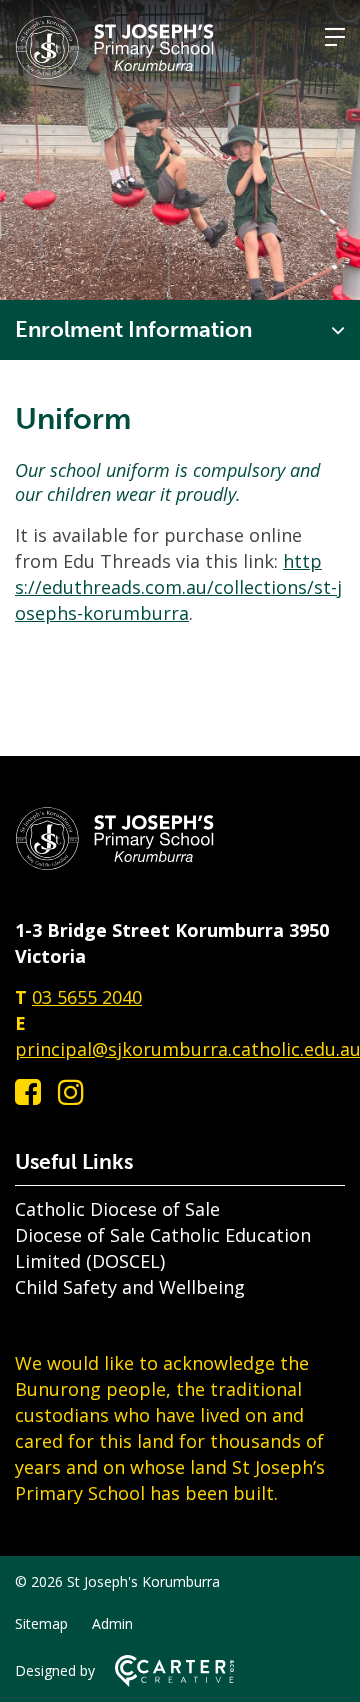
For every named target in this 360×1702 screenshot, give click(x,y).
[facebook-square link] (28, 1091)
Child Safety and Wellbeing (130, 1287)
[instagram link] (71, 1091)
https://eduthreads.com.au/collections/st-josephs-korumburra (178, 587)
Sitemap (41, 1623)
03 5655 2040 (87, 997)
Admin (112, 1623)
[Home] (115, 864)
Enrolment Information (133, 329)
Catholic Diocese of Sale (117, 1209)
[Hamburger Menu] (335, 37)
